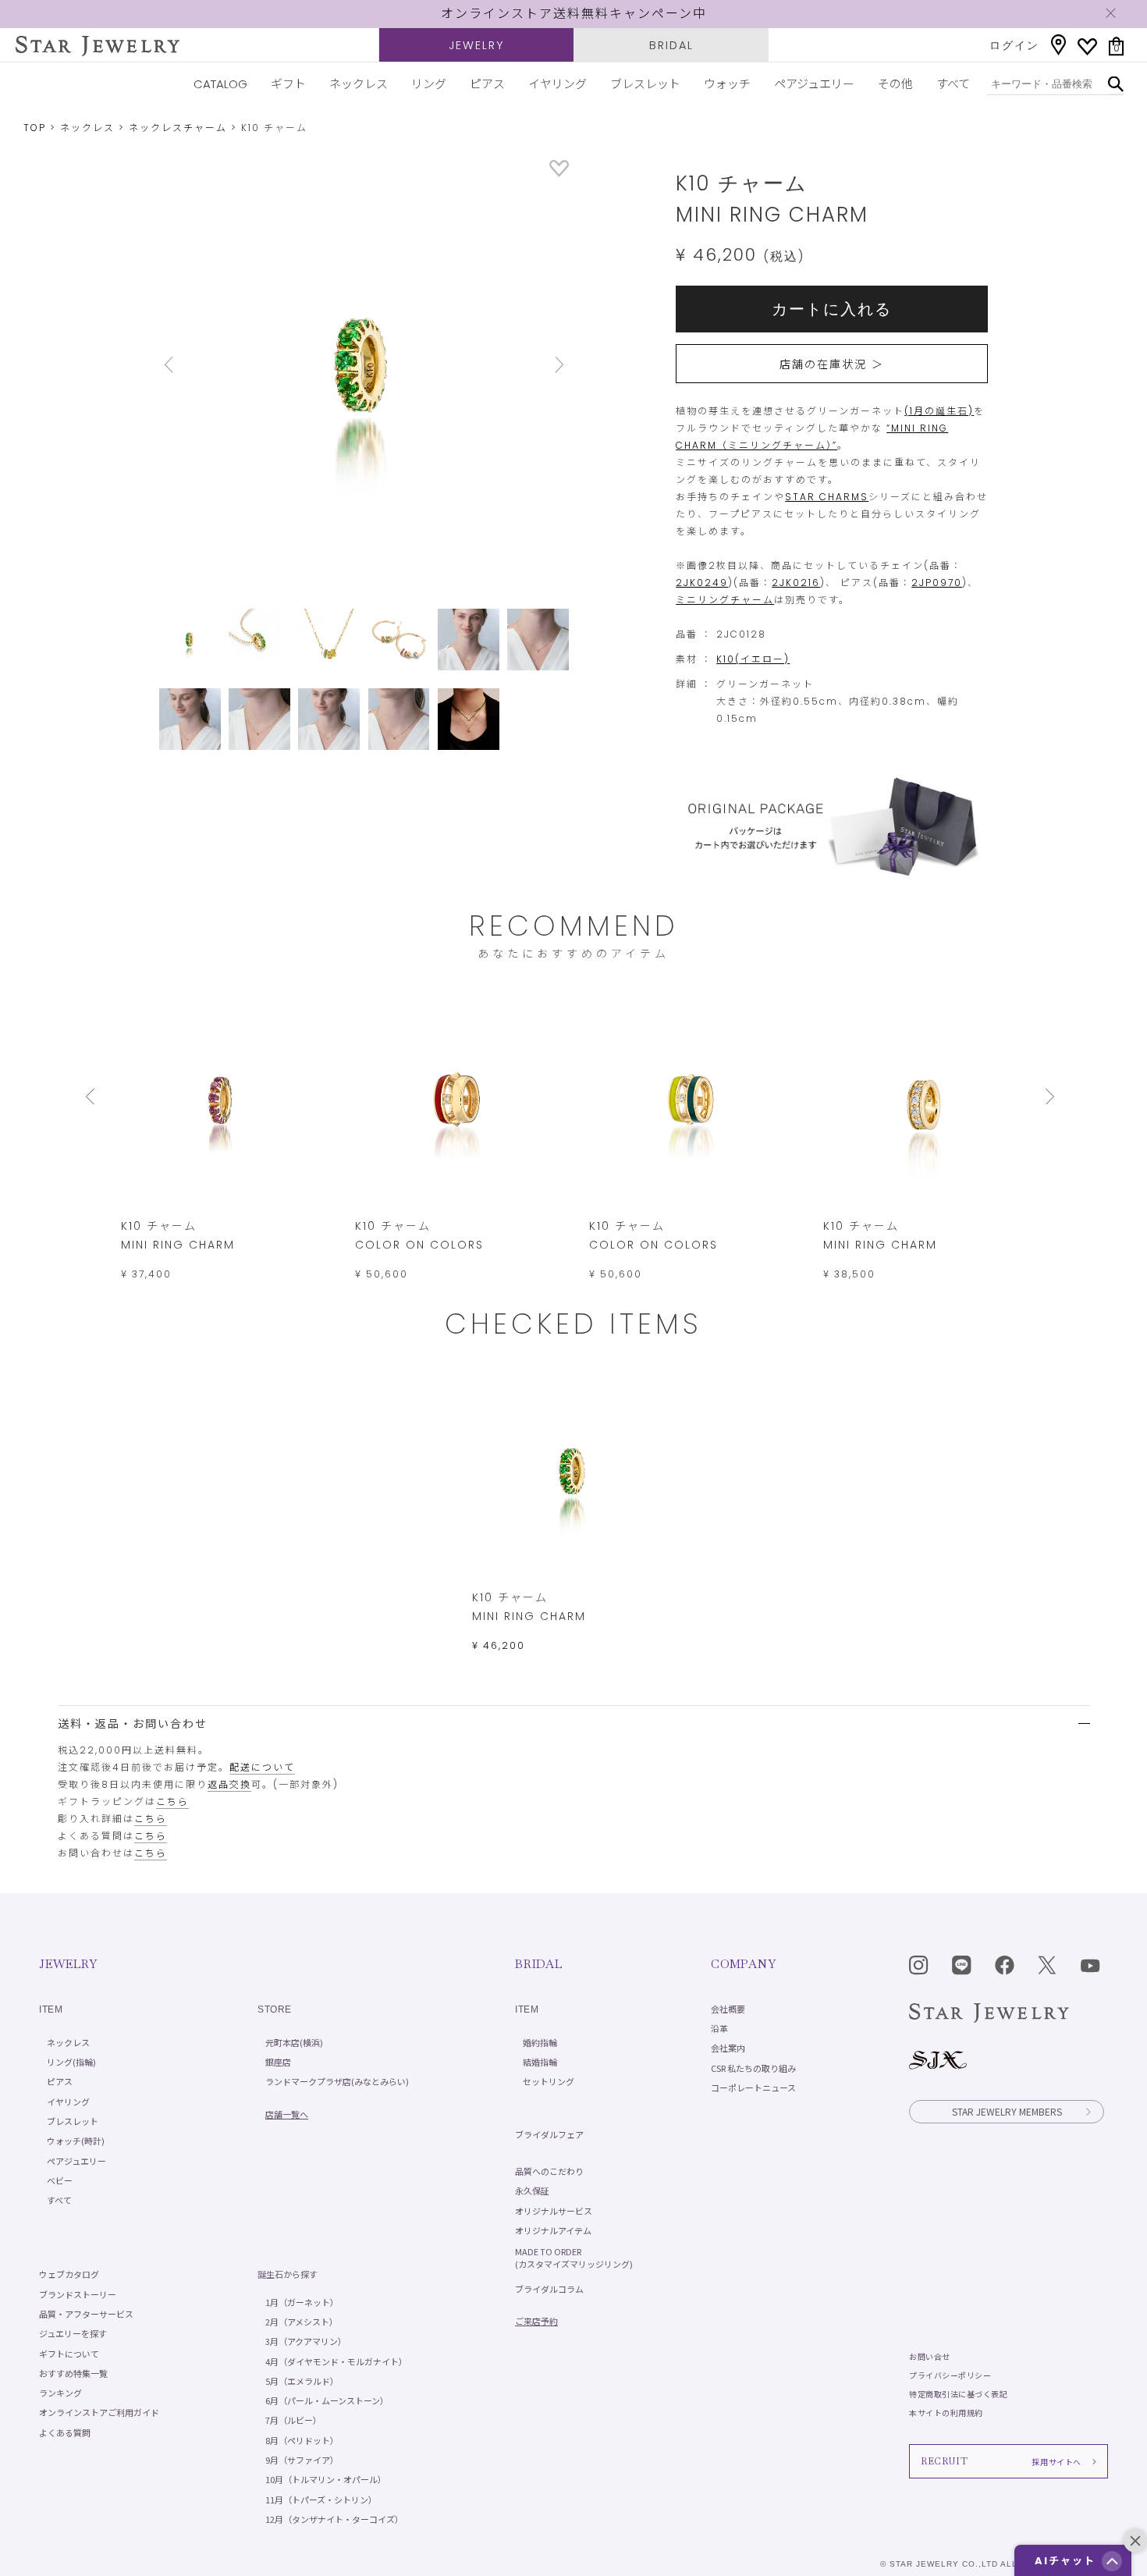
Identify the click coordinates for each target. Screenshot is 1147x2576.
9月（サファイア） (302, 2460)
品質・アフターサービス (86, 2314)
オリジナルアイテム (553, 2230)
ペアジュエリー (814, 84)
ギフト (288, 84)
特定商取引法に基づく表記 (958, 2394)
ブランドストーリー (78, 2294)
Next (538, 365)
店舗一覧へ (287, 2114)
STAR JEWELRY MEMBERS (1007, 2111)
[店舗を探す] (1058, 45)
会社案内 (728, 2048)
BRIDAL (671, 45)
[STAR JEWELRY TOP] (98, 46)
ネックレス (359, 84)
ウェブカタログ (69, 2274)
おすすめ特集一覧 (73, 2373)
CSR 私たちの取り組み (753, 2068)
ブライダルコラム (549, 2289)
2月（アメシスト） (302, 2322)
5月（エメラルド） (302, 2381)
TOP (35, 128)
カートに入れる (832, 309)
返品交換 (229, 1784)
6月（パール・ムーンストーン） (327, 2400)
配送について (262, 1767)
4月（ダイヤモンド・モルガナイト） (336, 2361)
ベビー (60, 2180)
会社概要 (728, 2009)
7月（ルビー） (293, 2420)
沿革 (719, 2028)
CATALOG (220, 84)
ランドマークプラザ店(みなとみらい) (337, 2081)
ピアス (487, 84)
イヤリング (558, 84)
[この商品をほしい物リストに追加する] (559, 173)
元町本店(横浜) (294, 2042)
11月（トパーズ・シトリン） (321, 2500)
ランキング (60, 2393)
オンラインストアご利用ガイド (99, 2412)
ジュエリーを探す (73, 2333)
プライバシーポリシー (950, 2375)
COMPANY (743, 1964)
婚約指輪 (540, 2042)
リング (429, 84)
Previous (190, 365)
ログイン (1014, 45)
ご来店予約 (536, 2321)
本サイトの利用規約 (946, 2413)
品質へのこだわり (549, 2171)
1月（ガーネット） (302, 2302)
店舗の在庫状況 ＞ (832, 364)
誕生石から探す (288, 2274)
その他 (895, 84)
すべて (953, 84)
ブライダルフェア (549, 2134)
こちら (172, 1801)
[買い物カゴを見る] (1116, 46)
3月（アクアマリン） (306, 2341)
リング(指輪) (71, 2062)
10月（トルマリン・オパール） (326, 2479)
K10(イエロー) (753, 659)
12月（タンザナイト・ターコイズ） (334, 2519)
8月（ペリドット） (302, 2440)
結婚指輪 (540, 2062)
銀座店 (278, 2062)
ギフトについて (69, 2354)
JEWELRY (476, 45)
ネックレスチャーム (178, 128)
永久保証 (532, 2190)
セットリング (549, 2081)
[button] (1112, 2561)
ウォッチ (727, 84)
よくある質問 (65, 2432)
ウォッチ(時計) (76, 2141)
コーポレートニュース (753, 2087)
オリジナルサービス (554, 2211)
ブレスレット (645, 84)
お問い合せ (930, 2356)
